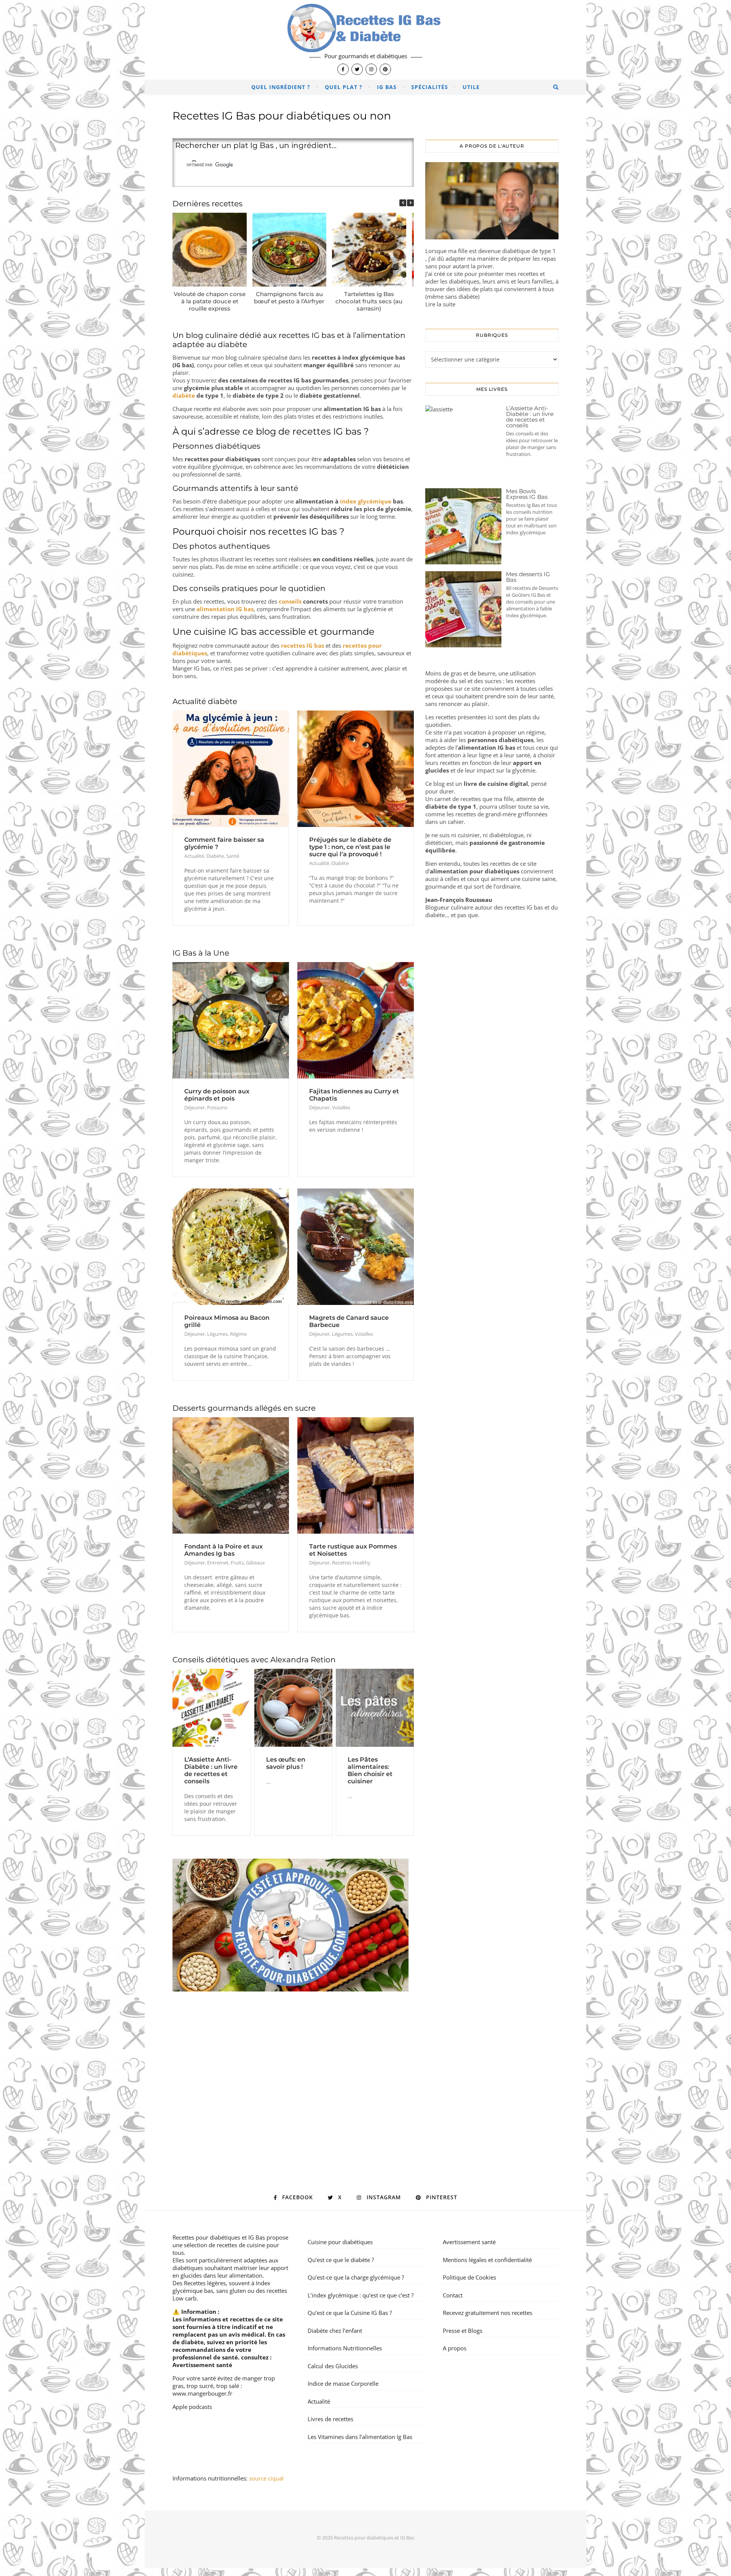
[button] (410, 203)
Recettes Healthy (351, 1563)
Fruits (237, 1563)
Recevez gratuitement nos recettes (488, 2313)
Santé (233, 856)
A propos (455, 2348)
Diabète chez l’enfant (335, 2331)
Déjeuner (195, 1107)
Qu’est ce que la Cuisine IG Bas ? (350, 2313)
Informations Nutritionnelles (345, 2348)
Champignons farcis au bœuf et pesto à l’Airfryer (289, 298)
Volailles (341, 1107)
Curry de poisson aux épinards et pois (217, 1095)
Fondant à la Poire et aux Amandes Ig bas (223, 1550)
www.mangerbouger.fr (202, 2393)
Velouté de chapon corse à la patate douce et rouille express (210, 301)
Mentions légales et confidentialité (487, 2260)
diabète (184, 395)
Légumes (217, 1334)
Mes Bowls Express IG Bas (527, 494)
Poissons (217, 1107)
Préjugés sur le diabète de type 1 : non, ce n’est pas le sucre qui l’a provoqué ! (350, 847)
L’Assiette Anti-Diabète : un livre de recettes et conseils (211, 1770)
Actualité (194, 856)
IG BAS (387, 87)
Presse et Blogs (463, 2331)
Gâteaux (255, 1563)
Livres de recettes (330, 2419)
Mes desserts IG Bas (528, 577)
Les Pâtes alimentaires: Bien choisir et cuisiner (370, 1770)
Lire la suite (440, 304)
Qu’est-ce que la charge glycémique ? (356, 2277)
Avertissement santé (202, 2365)
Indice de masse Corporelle (343, 2383)
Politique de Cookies (469, 2277)
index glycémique (366, 501)
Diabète (215, 856)
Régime (238, 1334)
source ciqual (267, 2478)
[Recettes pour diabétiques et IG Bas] (365, 40)
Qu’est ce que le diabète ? (341, 2260)
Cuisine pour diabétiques (340, 2242)
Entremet (218, 1563)
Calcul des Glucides (333, 2366)
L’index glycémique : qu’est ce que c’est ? (361, 2295)
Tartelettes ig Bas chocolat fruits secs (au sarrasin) (369, 301)
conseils (290, 601)
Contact (453, 2295)
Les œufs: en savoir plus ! (286, 1763)
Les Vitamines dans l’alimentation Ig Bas (360, 2437)
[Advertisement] (293, 2077)
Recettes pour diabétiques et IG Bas (219, 2237)
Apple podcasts (192, 2407)
